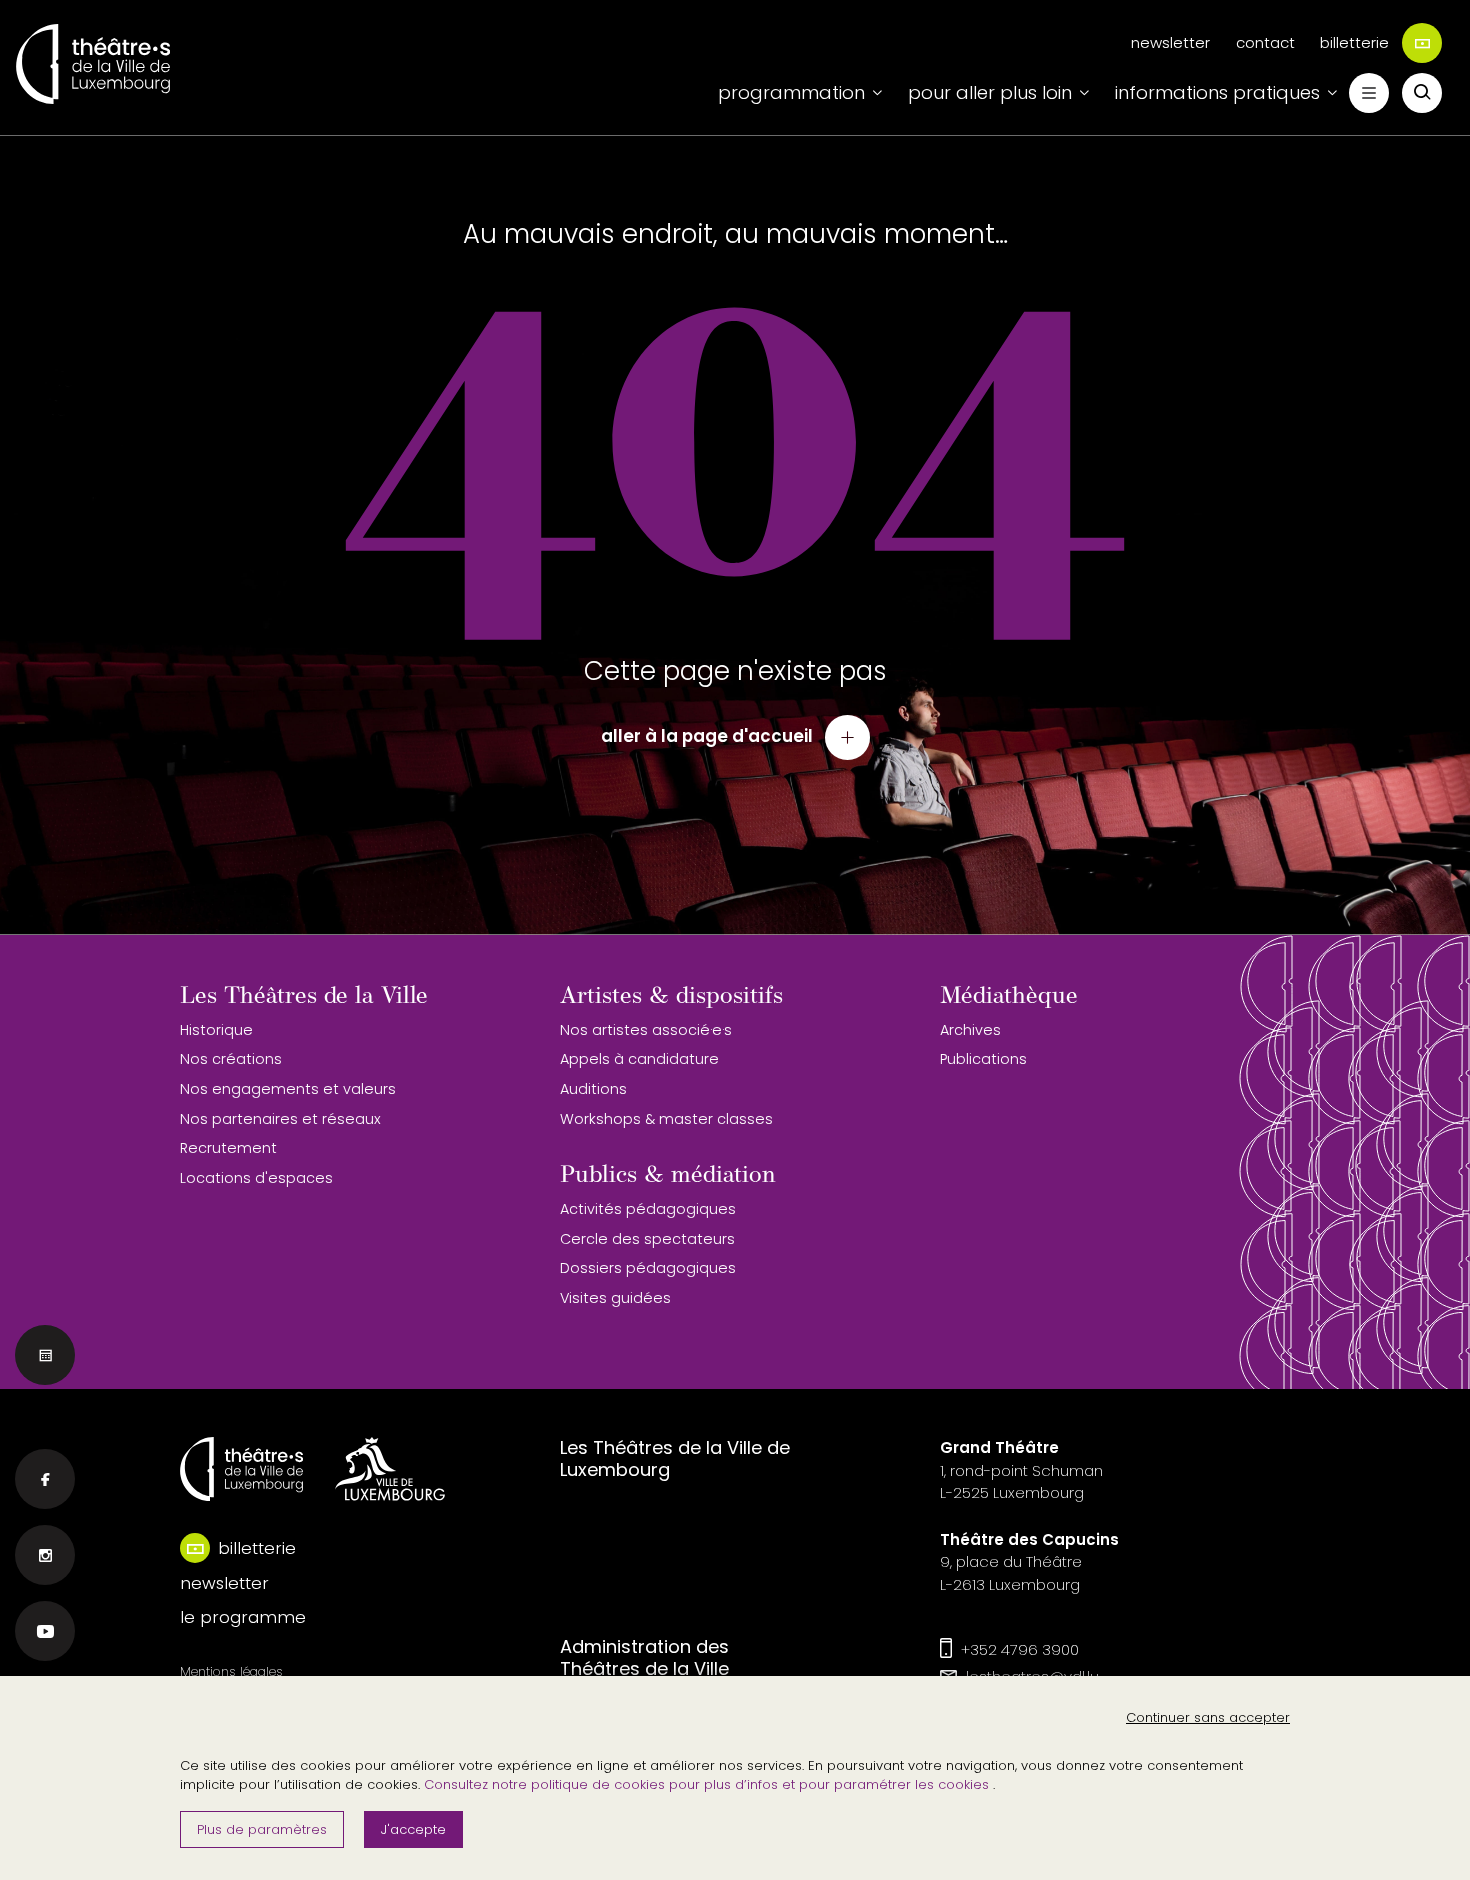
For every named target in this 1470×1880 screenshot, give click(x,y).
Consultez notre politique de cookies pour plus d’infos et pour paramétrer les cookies (708, 1784)
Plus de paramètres (262, 1829)
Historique (216, 1030)
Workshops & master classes (666, 1119)
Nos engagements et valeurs (288, 1089)
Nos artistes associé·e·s (646, 1030)
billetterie (1354, 42)
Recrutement (228, 1148)
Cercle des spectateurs (647, 1239)
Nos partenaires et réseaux (280, 1119)
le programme (243, 1617)
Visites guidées (615, 1298)
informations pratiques (1217, 92)
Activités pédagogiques (648, 1209)
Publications (983, 1059)
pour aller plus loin (990, 92)
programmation (791, 92)
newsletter (1170, 42)
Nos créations (231, 1059)
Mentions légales (231, 1671)
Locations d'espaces (256, 1178)
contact (1265, 42)
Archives (970, 1030)
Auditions (593, 1089)
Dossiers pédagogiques (648, 1268)
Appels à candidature (639, 1059)
